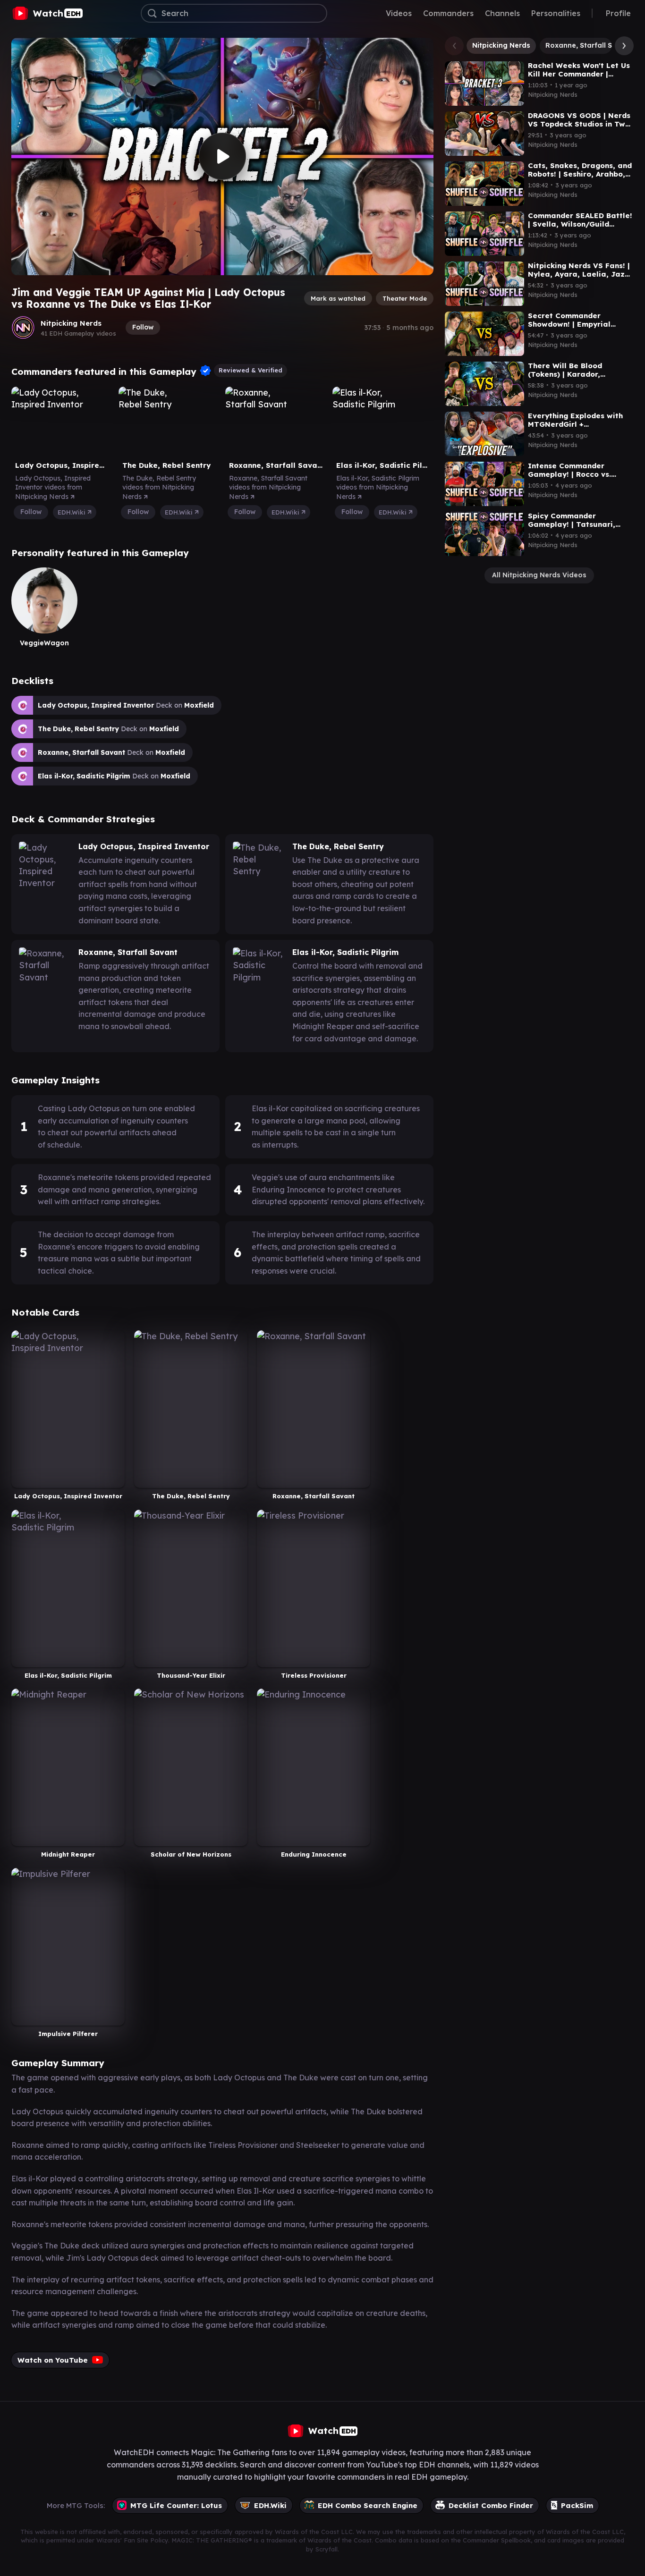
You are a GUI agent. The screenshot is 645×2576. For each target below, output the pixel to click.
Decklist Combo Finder (491, 2505)
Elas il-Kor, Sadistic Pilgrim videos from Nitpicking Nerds (378, 487)
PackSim (577, 2505)
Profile (618, 13)
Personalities (556, 13)
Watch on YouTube (53, 2360)
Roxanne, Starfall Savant (589, 45)
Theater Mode (405, 298)
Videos (399, 13)
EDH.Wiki (72, 512)
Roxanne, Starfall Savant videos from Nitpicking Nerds (268, 487)
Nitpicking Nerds (71, 323)
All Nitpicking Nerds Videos (539, 575)
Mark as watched (338, 298)
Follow (143, 327)
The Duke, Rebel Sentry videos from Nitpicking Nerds (159, 487)
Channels (502, 13)
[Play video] (222, 156)
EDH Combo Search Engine (368, 2505)
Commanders (448, 13)
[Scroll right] (622, 46)
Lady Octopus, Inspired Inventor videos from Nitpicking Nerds (53, 487)
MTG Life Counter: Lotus (176, 2505)
